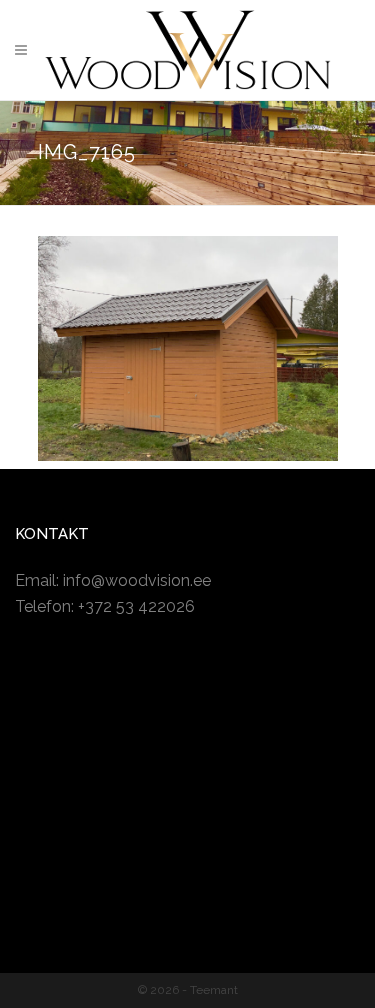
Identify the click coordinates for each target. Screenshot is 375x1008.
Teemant (214, 990)
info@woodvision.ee (137, 580)
